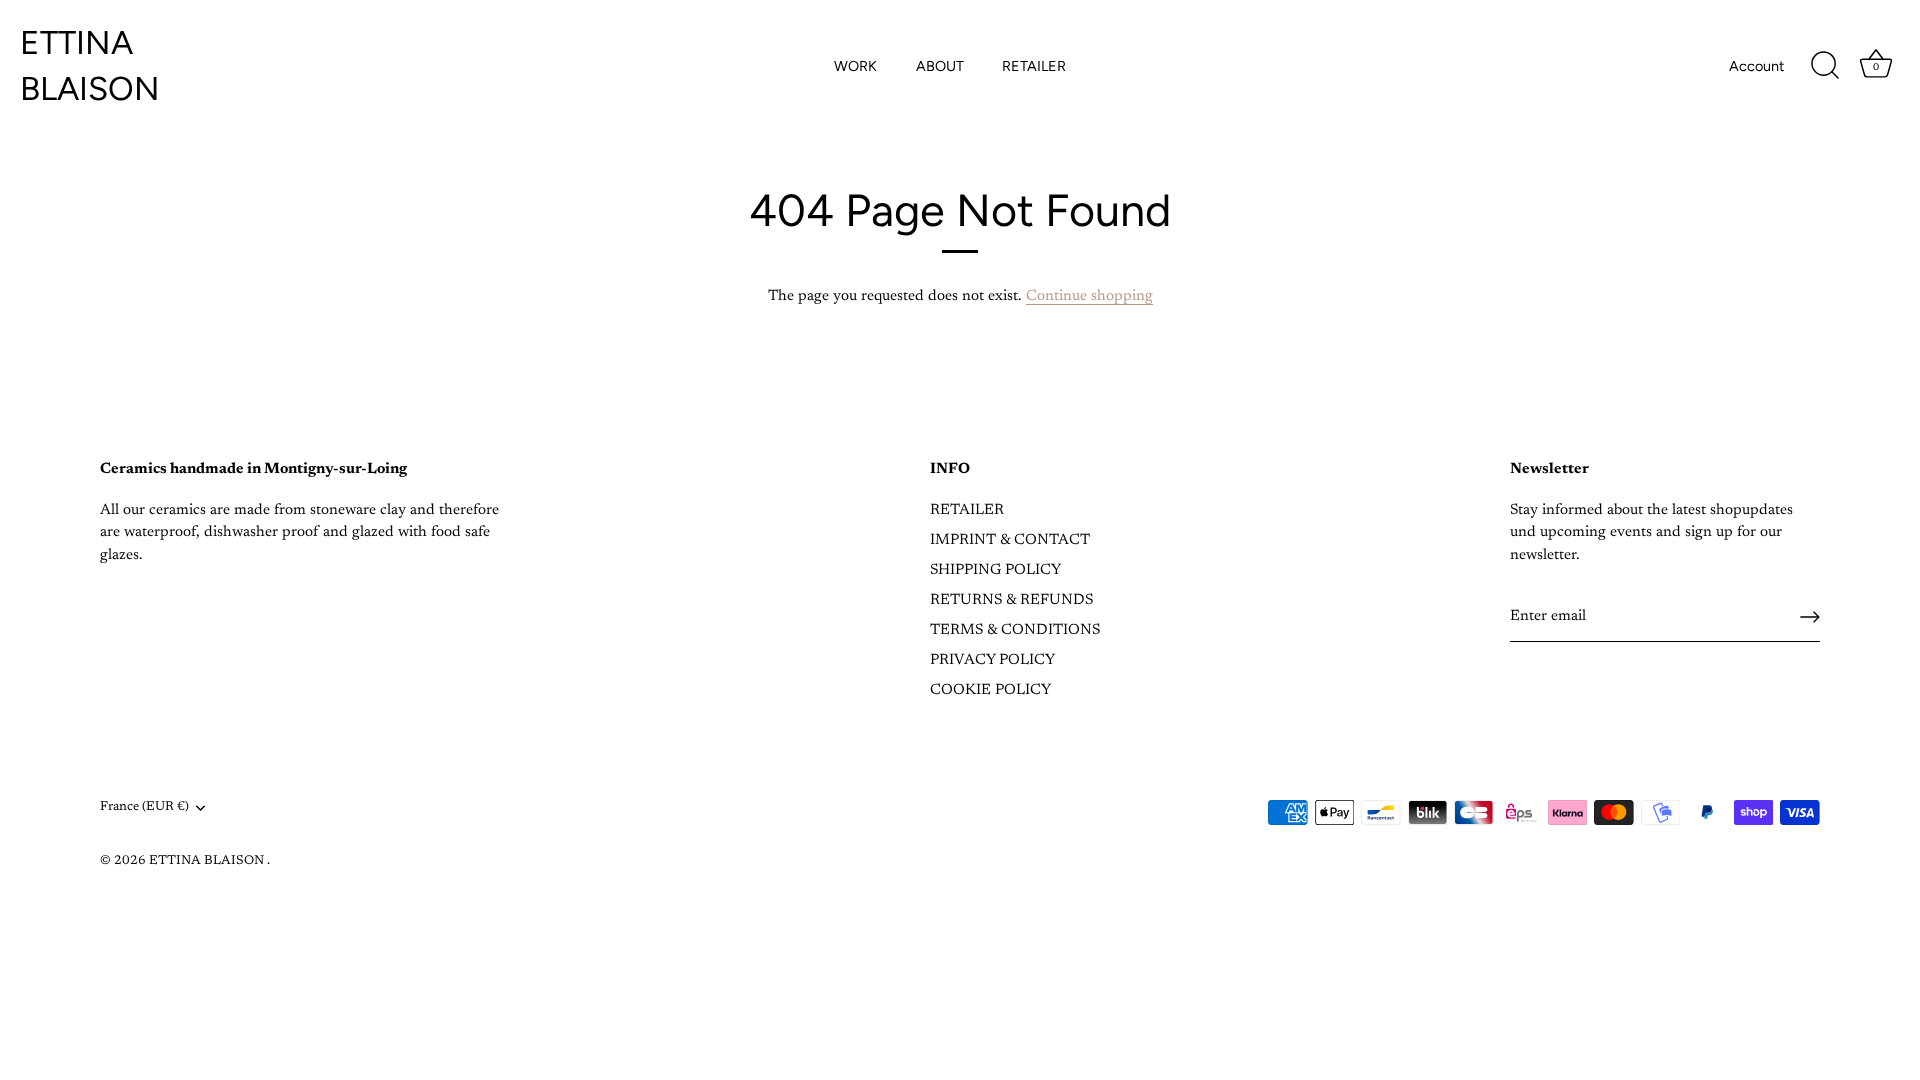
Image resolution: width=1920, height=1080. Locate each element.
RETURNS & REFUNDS (1011, 600)
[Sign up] (1810, 617)
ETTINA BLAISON (90, 65)
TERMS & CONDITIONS (1015, 630)
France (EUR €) (144, 807)
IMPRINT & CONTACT (1010, 540)
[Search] (1825, 66)
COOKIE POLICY (990, 690)
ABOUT (940, 66)
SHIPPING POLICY (995, 570)
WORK (855, 66)
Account (1756, 66)
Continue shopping (1089, 296)
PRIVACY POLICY (992, 660)
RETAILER (1034, 66)
